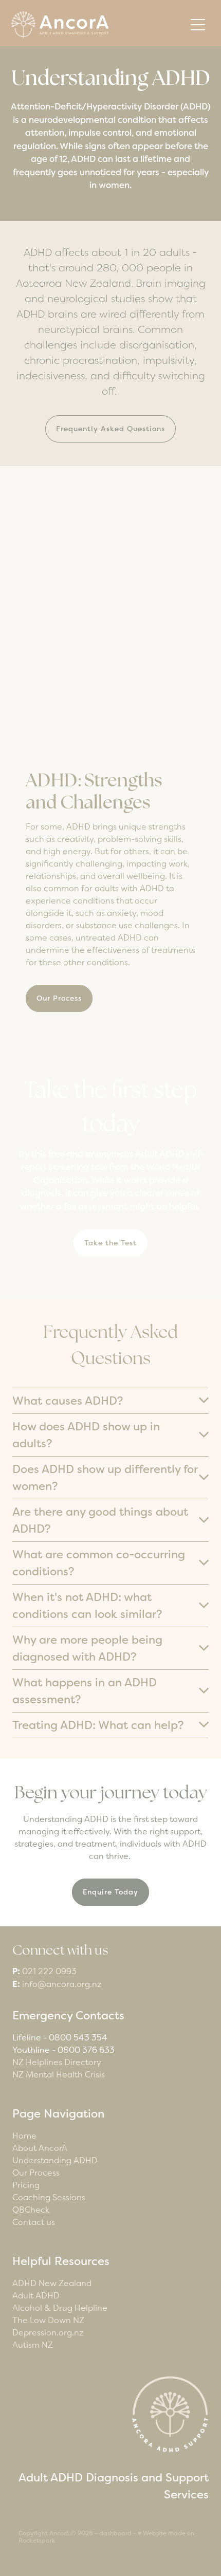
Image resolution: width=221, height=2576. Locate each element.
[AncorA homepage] (98, 25)
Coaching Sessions (49, 2197)
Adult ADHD (36, 2295)
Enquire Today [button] (110, 1892)
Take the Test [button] (110, 1243)
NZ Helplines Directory (57, 2062)
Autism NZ (33, 2345)
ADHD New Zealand (52, 2283)
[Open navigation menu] (198, 25)
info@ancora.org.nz (62, 1984)
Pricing (26, 2185)
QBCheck (31, 2210)
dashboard (115, 2533)
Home (24, 2136)
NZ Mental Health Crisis (59, 2074)
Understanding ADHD (55, 2160)
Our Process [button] (59, 998)
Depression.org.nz (48, 2332)
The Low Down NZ (48, 2320)
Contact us (34, 2222)
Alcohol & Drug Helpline (60, 2308)
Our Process (36, 2173)
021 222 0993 (49, 1971)
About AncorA (40, 2148)
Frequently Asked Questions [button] (110, 429)
